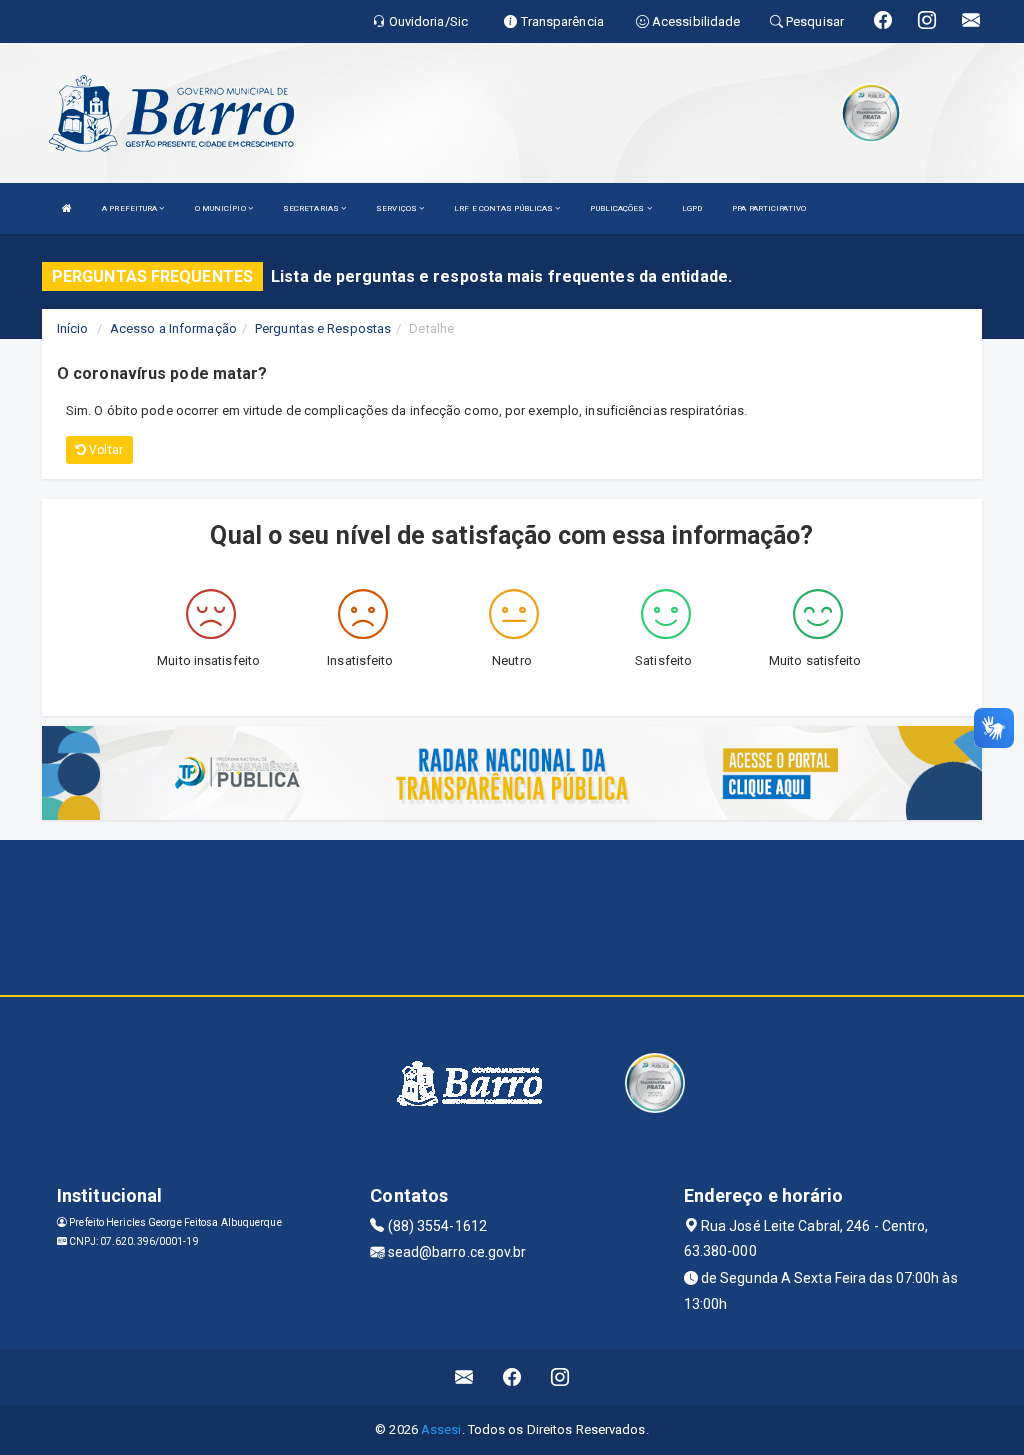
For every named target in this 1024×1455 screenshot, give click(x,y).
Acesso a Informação (173, 328)
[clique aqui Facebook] (512, 1377)
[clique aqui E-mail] (464, 1377)
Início (73, 328)
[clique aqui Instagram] (560, 1377)
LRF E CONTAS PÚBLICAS (504, 208)
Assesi (441, 1429)
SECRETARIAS (312, 208)
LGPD (692, 208)
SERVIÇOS (397, 208)
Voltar (104, 450)
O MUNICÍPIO (221, 208)
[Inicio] (67, 208)
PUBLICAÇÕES (618, 208)
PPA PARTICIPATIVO (769, 208)
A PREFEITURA (130, 208)
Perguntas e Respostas (323, 328)
